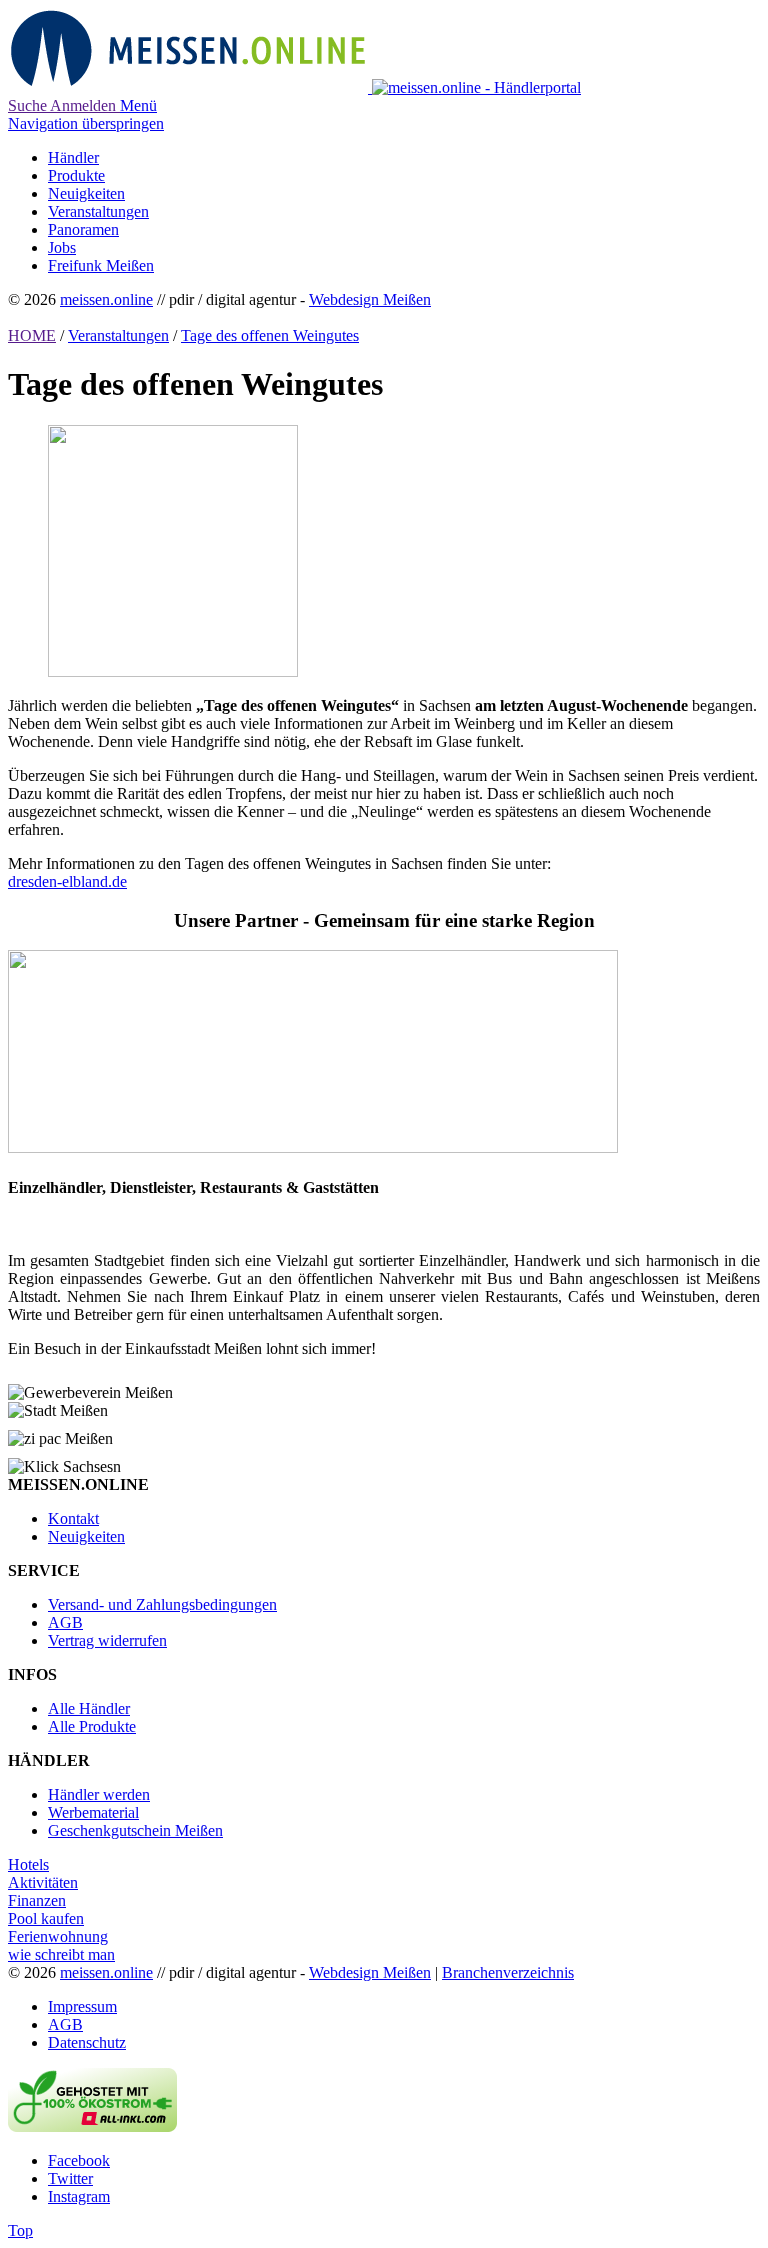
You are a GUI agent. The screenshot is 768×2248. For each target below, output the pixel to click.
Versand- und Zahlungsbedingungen (162, 1604)
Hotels (28, 1864)
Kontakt (73, 1518)
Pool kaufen (46, 1918)
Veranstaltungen (118, 335)
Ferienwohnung (58, 1936)
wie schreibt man (61, 1954)
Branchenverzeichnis (508, 1972)
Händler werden (99, 1794)
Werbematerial (93, 1812)
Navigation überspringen (86, 123)
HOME (32, 335)
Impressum (82, 2006)
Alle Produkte (92, 1726)
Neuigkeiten (86, 1536)
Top (20, 2230)
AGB (65, 1622)
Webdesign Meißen (370, 299)
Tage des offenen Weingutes (270, 335)
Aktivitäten (43, 1882)
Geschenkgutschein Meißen (135, 1830)
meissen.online (106, 299)
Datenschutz (87, 2042)
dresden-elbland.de (67, 881)
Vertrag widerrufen (107, 1640)
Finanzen (37, 1900)
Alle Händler (89, 1708)
